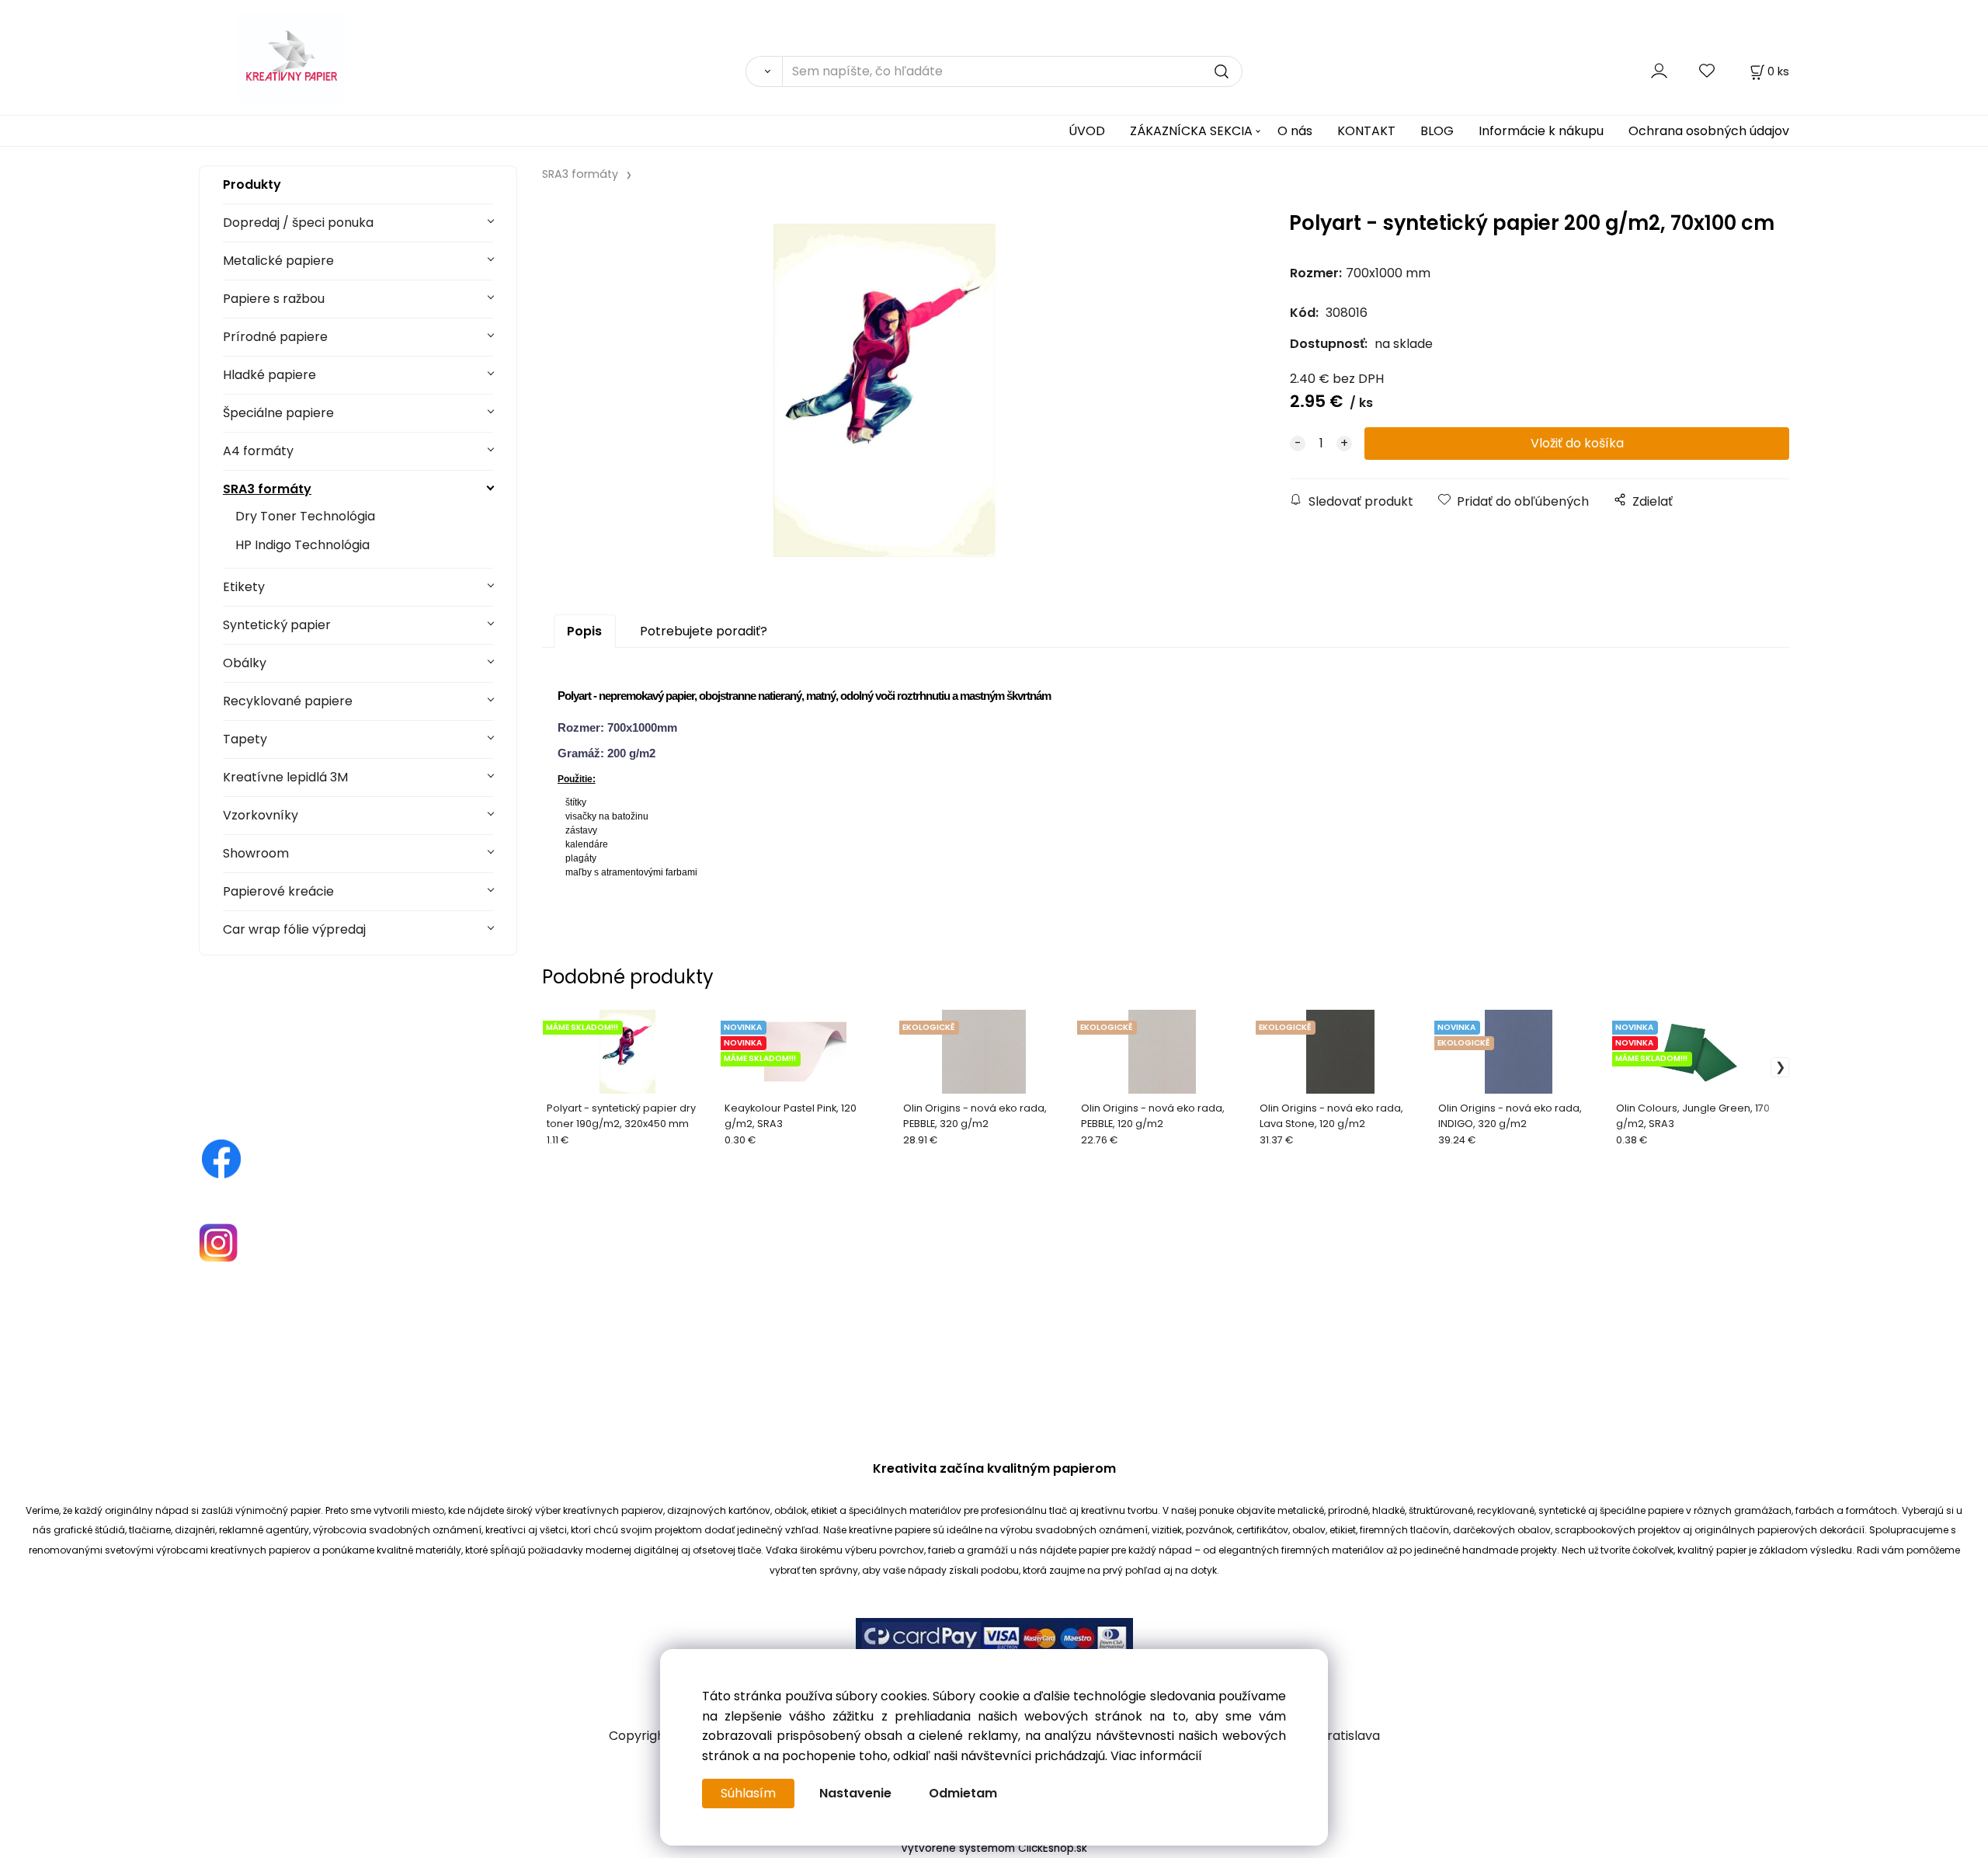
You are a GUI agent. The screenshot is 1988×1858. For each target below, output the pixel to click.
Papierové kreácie (278, 891)
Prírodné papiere (275, 337)
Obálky (245, 663)
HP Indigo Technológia (302, 545)
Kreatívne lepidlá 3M (285, 777)
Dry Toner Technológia (305, 516)
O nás (1295, 131)
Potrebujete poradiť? (704, 631)
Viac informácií (1156, 1756)
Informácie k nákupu (1541, 131)
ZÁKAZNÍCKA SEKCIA (1191, 131)
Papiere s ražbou (274, 299)
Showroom (256, 853)
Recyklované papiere (288, 701)
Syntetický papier (277, 625)
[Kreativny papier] (221, 1159)
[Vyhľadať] (764, 71)
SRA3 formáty (267, 489)
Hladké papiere (269, 375)
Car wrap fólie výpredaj (294, 929)
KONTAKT (1366, 131)
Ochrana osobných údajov (1709, 131)
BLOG (1437, 131)
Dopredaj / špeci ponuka (298, 223)
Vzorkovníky (261, 815)
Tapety (245, 739)
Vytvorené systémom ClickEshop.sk (994, 1848)
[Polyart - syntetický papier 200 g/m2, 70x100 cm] (885, 390)
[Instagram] (218, 1242)
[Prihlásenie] (1659, 71)
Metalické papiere (278, 261)
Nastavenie (855, 1793)
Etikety (244, 587)
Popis (584, 631)
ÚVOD (1087, 131)
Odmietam (963, 1793)
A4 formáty (258, 451)
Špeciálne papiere (278, 413)
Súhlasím (748, 1793)
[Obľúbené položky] (1708, 71)
